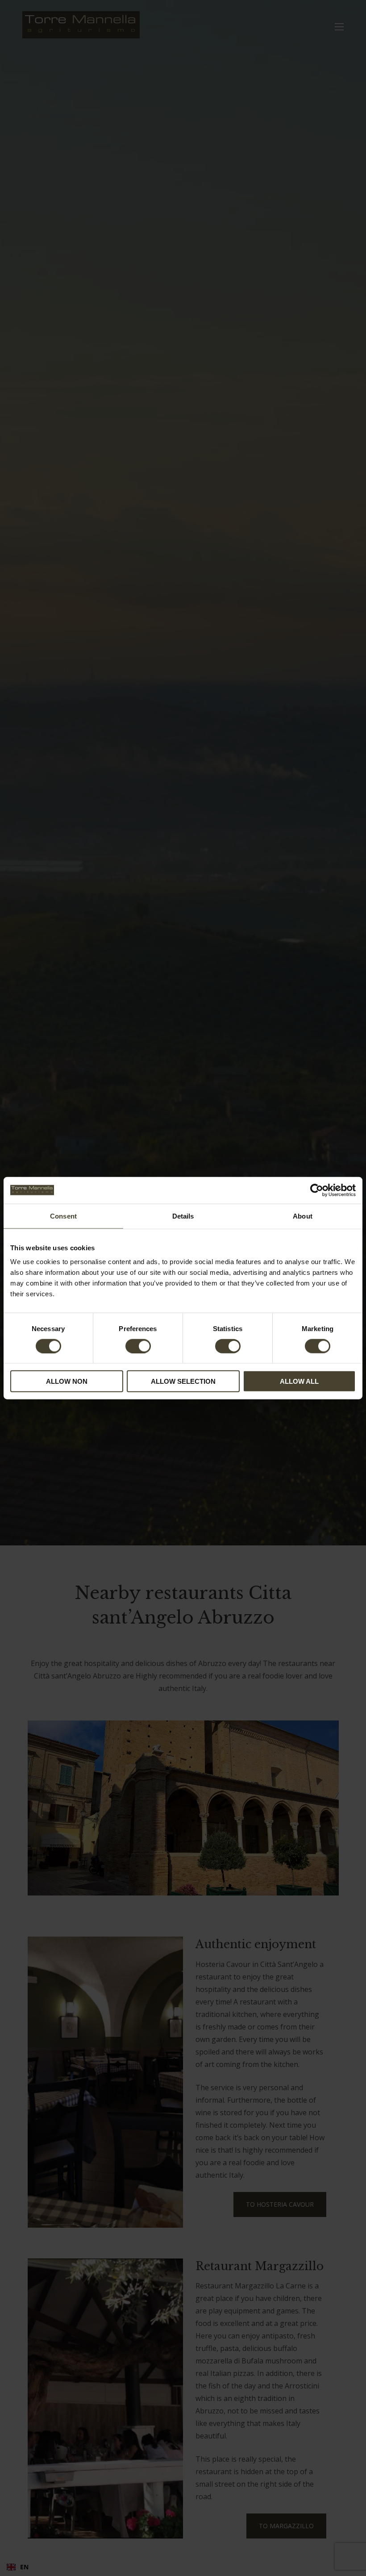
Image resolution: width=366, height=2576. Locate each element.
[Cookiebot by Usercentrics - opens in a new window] (317, 1190)
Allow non (67, 1381)
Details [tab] (183, 1216)
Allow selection (183, 1381)
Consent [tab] (63, 1216)
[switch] (138, 1346)
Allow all (299, 1381)
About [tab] (303, 1216)
